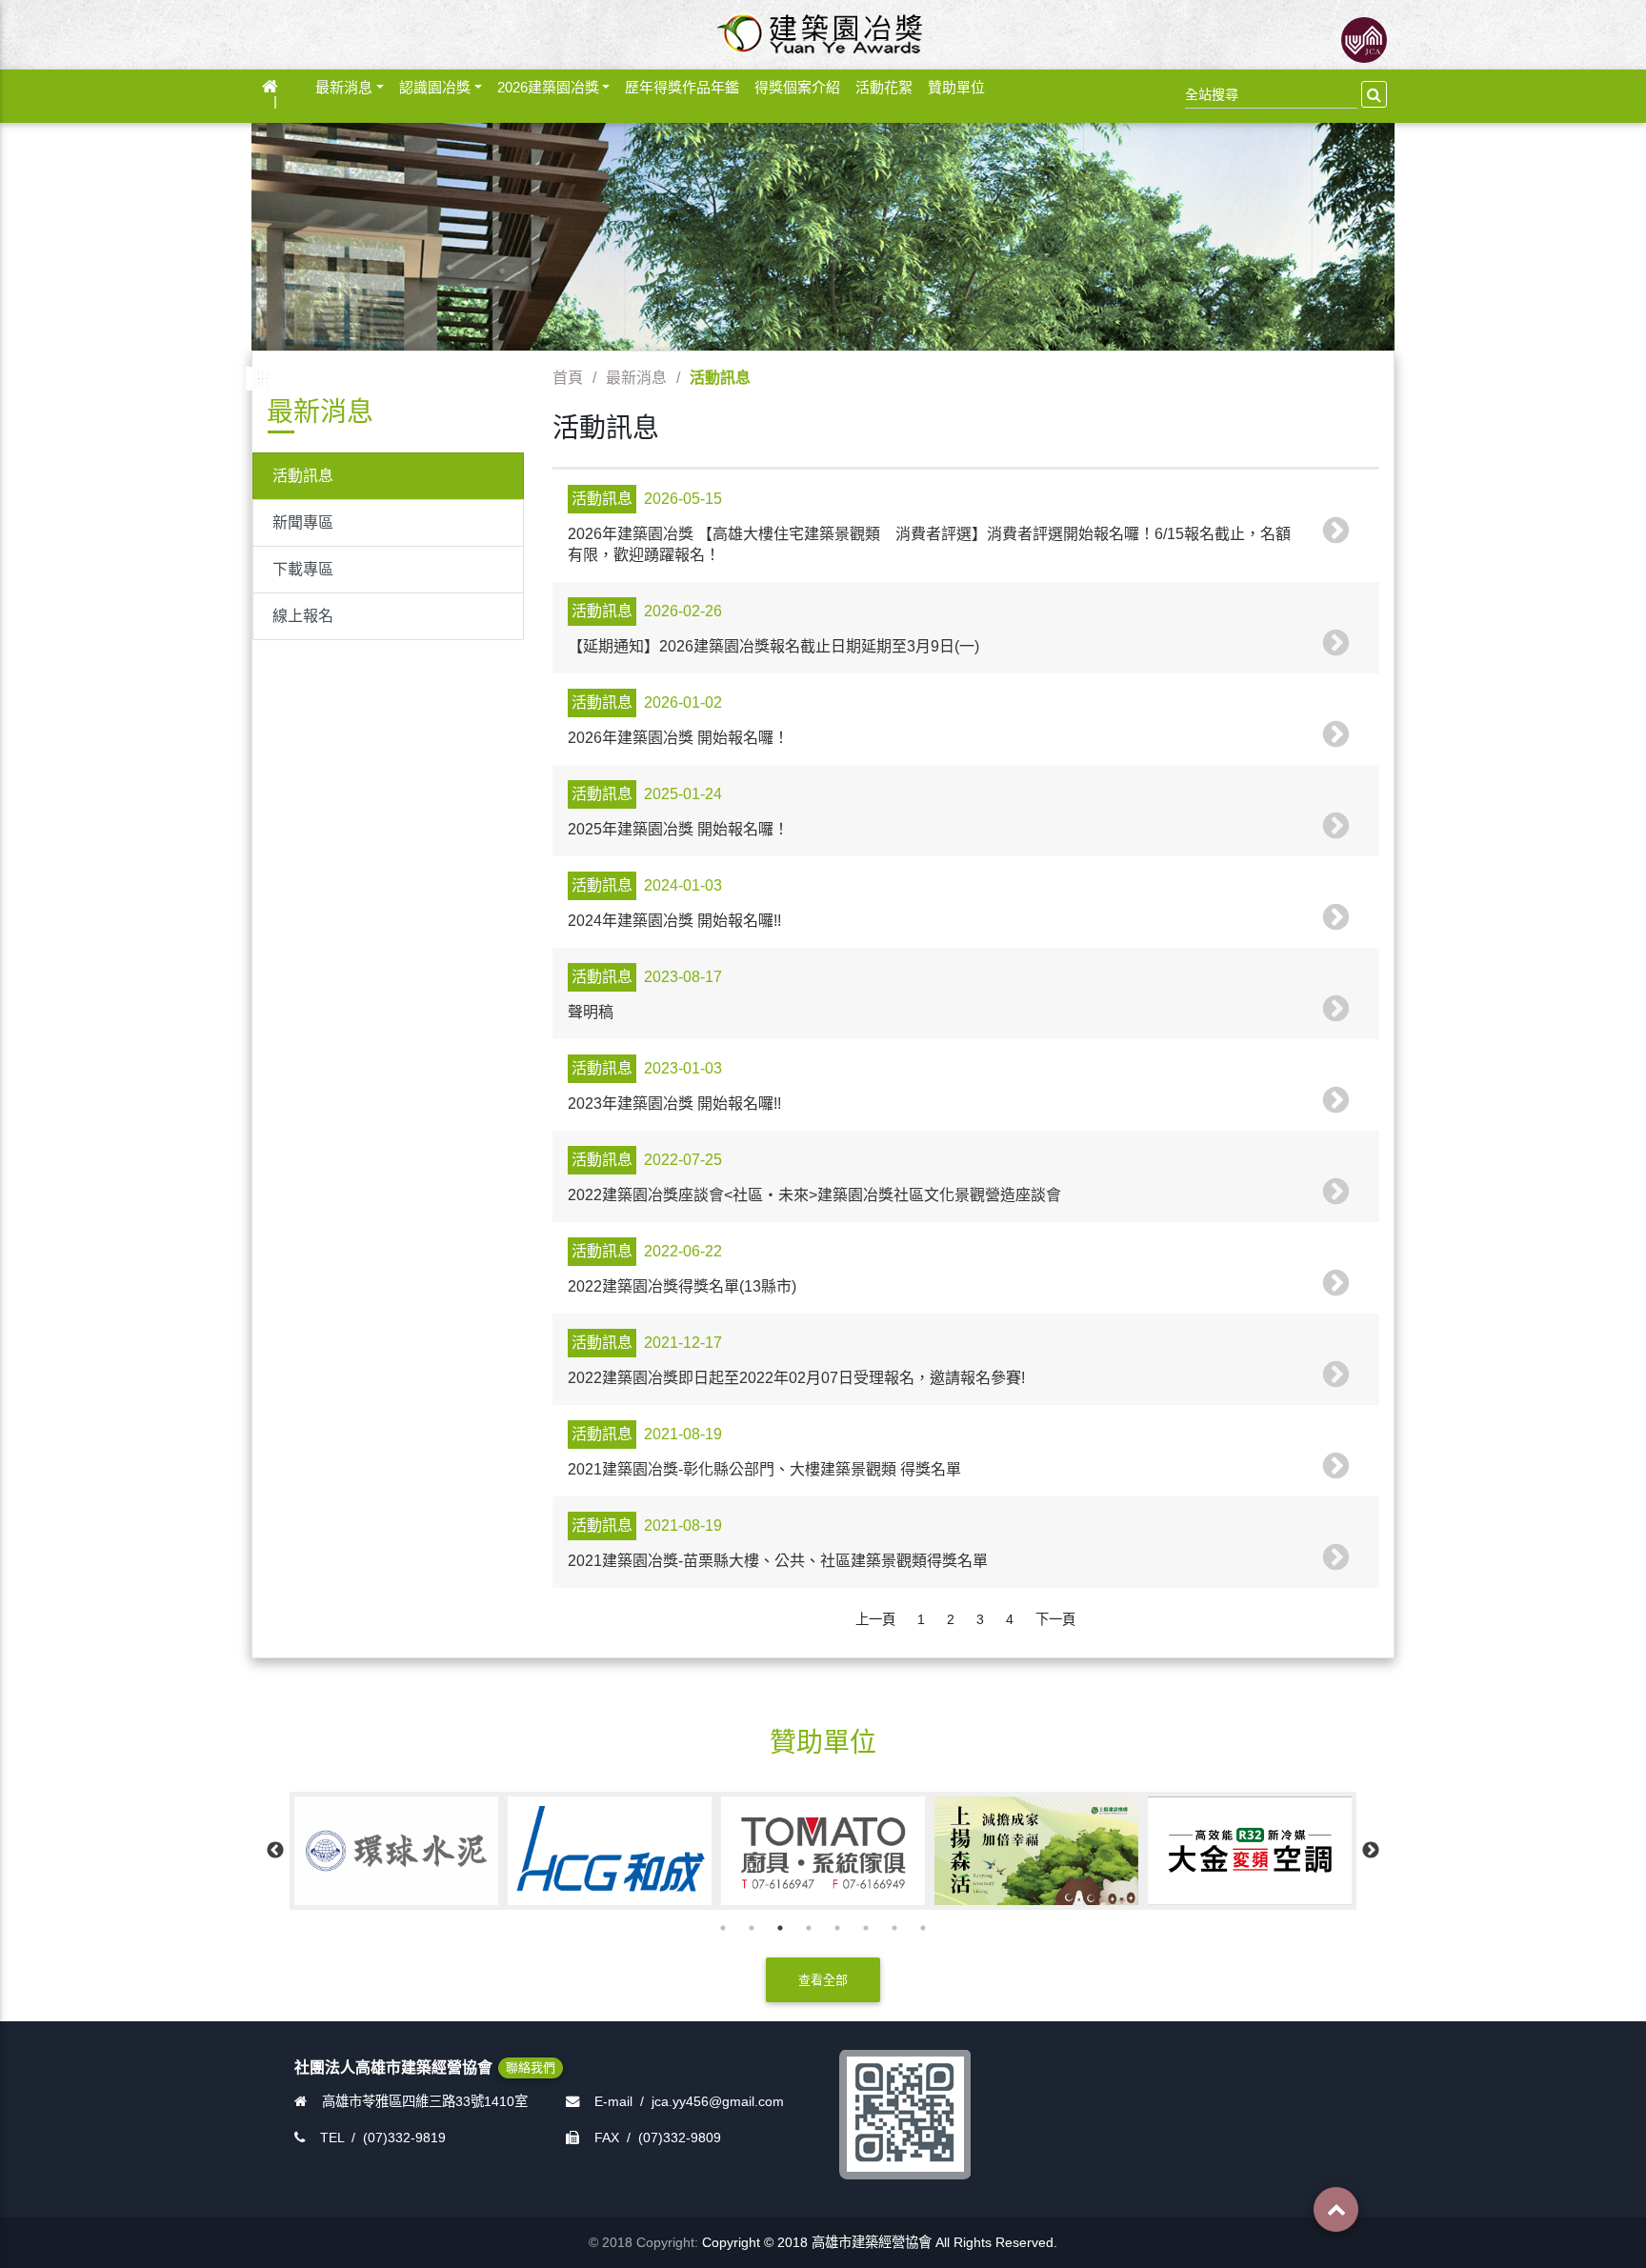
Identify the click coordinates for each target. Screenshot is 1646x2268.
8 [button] (923, 1928)
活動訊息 (303, 476)
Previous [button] (275, 1851)
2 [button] (752, 1928)
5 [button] (837, 1928)
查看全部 (823, 1980)
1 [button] (723, 1928)
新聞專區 (303, 522)
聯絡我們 (531, 2067)
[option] (492, 1850)
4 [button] (809, 1928)
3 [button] (780, 1928)
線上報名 (303, 616)
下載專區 (303, 569)
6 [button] (866, 1928)
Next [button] (1371, 1851)
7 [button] (894, 1928)
